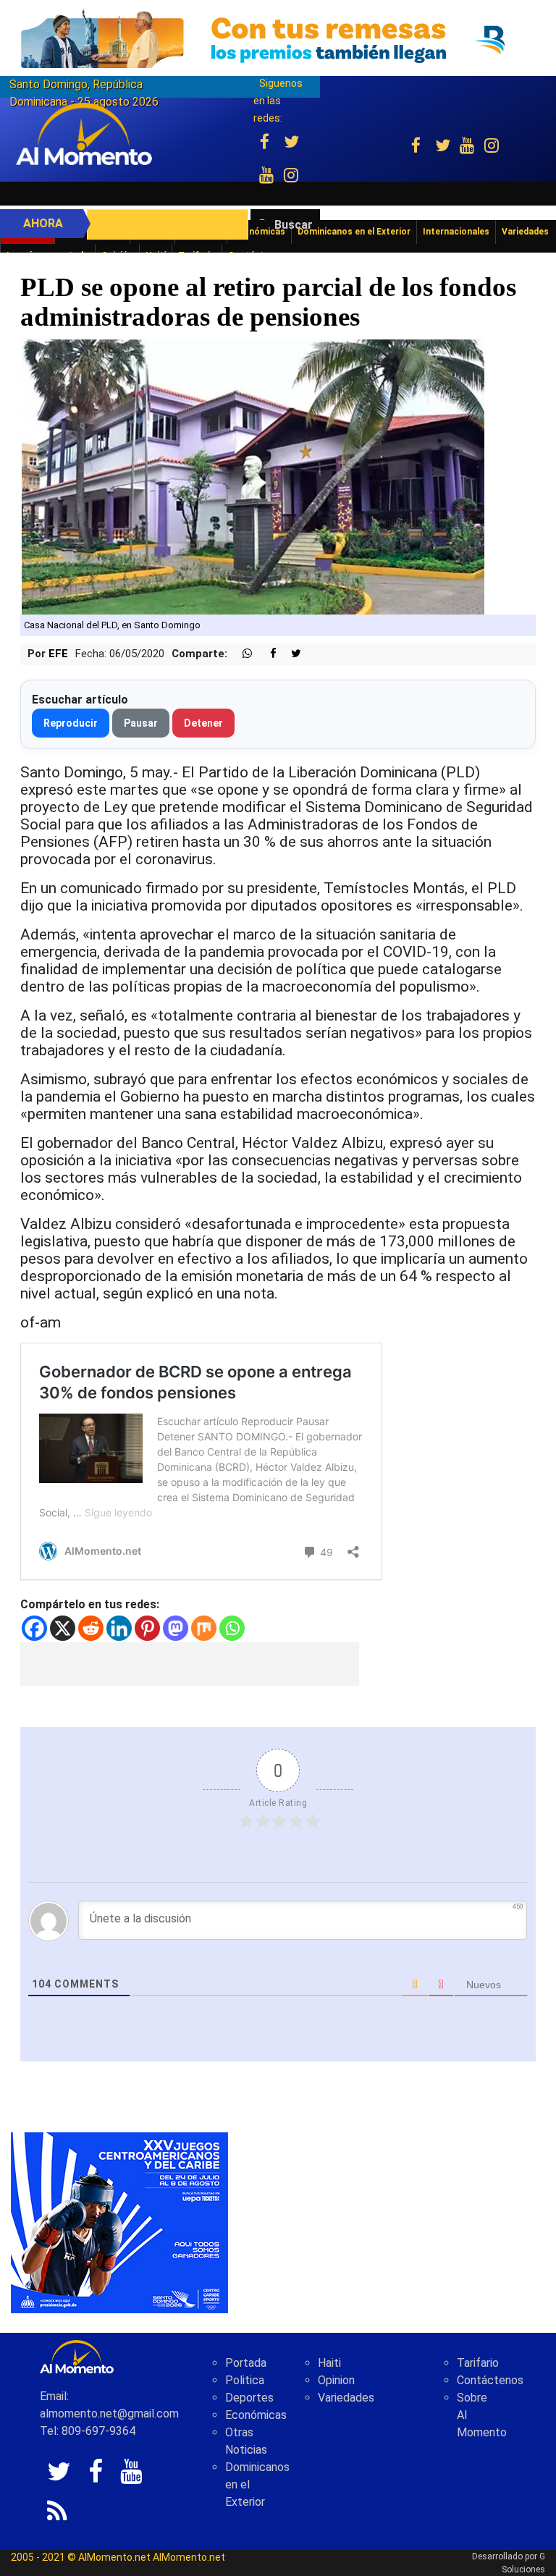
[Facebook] (34, 1628)
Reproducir (71, 723)
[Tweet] (290, 654)
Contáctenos (490, 2380)
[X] (63, 1628)
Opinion (336, 2380)
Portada (246, 2363)
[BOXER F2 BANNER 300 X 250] (119, 2222)
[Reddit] (91, 1628)
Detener (203, 723)
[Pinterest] (147, 1628)
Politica (245, 2380)
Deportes (249, 2398)
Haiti (329, 2363)
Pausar (141, 723)
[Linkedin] (119, 1628)
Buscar (294, 225)
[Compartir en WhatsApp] (241, 654)
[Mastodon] (176, 1628)
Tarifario (478, 2363)
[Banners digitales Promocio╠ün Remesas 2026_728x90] (278, 39)
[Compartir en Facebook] (266, 654)
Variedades (346, 2398)
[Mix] (204, 1628)
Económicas (256, 2415)
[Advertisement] (190, 1664)
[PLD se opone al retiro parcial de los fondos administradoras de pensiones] (252, 475)
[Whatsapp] (232, 1628)
